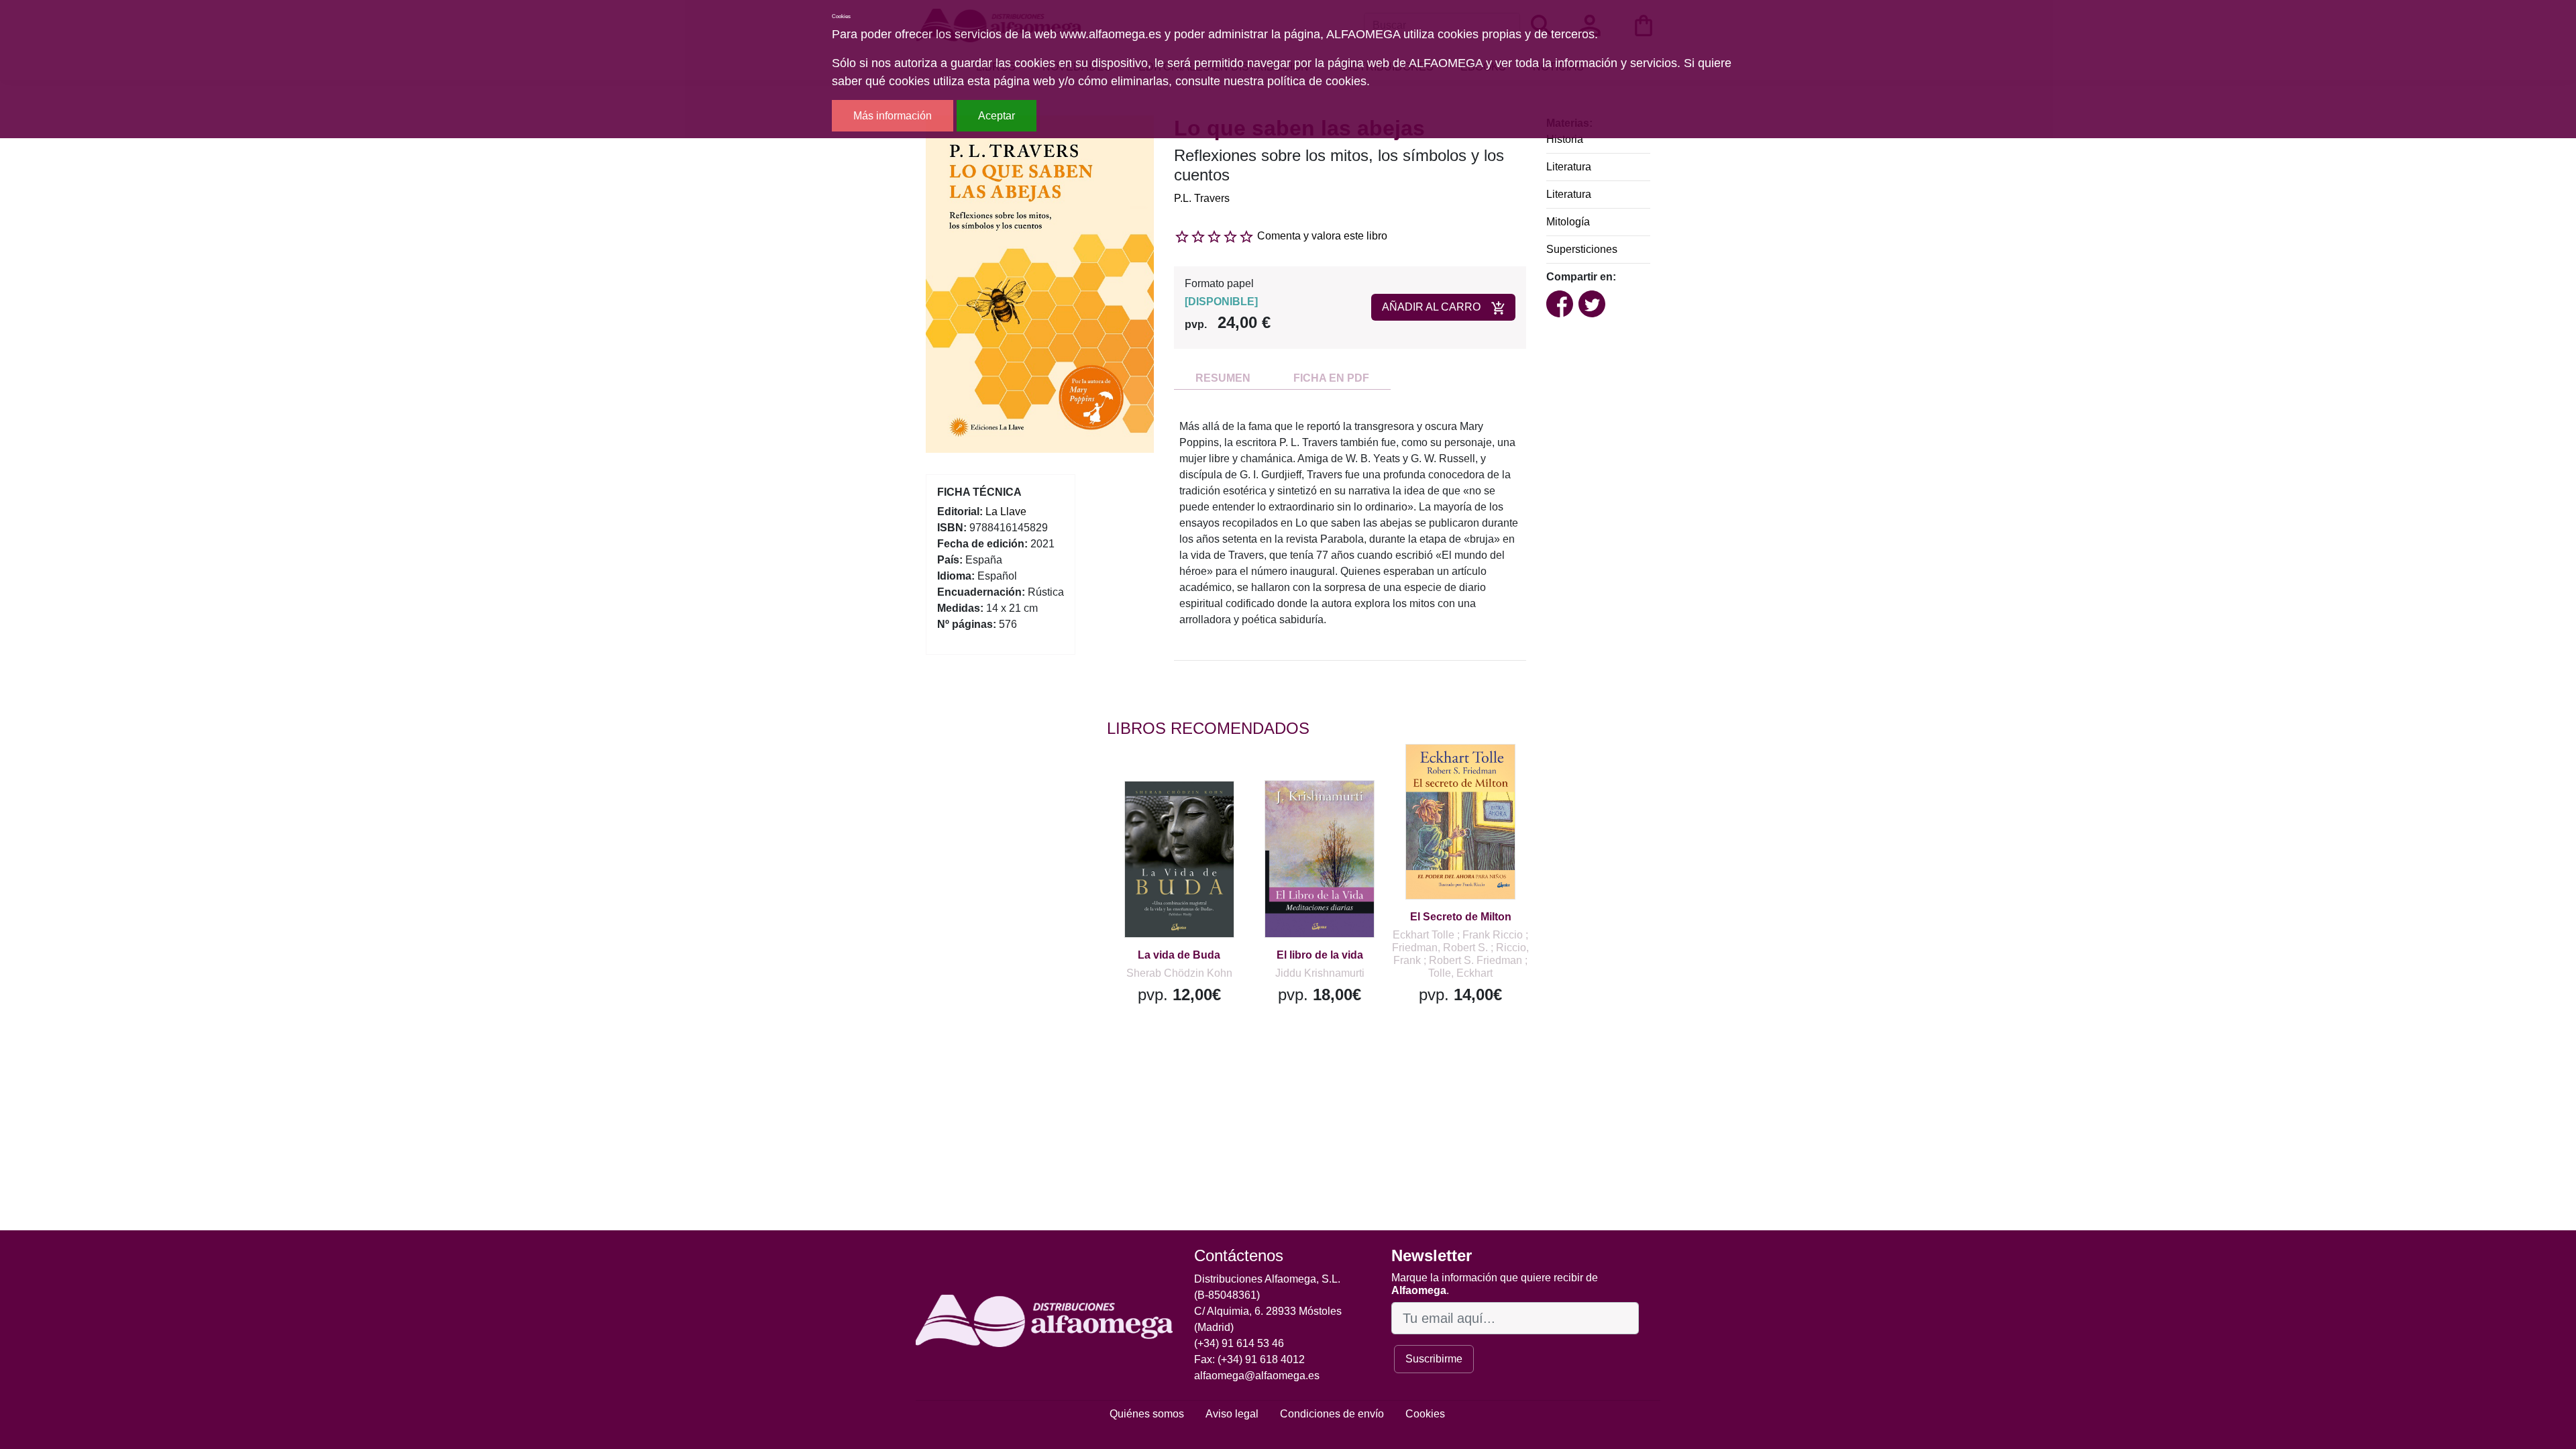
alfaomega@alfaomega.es (1257, 1376)
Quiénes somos (1147, 1414)
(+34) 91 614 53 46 (1239, 1343)
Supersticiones (1582, 249)
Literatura (1569, 167)
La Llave (1006, 512)
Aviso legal (1232, 1414)
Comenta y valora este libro (1322, 236)
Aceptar (997, 116)
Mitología (1568, 222)
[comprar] (1189, 810)
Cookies (1425, 1414)
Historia (1565, 139)
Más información (893, 116)
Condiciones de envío (1332, 1414)
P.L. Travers (1202, 198)
